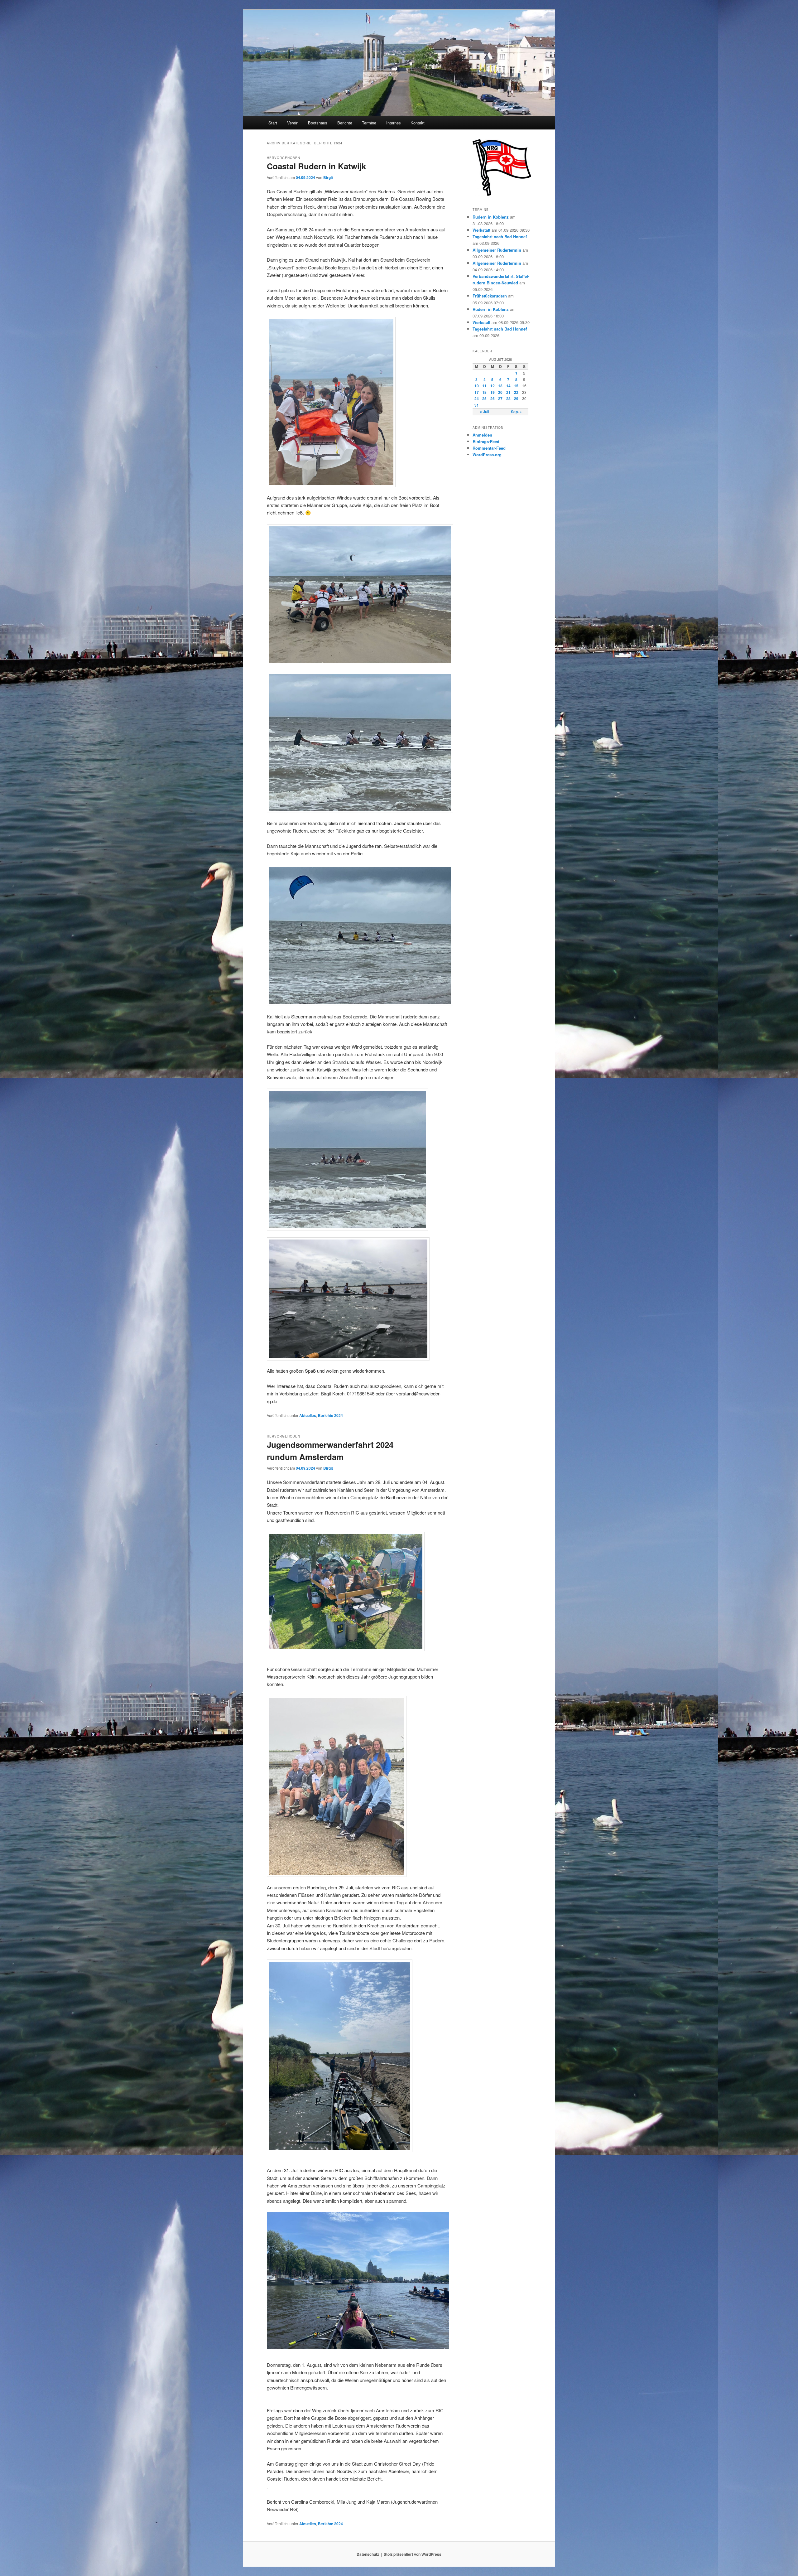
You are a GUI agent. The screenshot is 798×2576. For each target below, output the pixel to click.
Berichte (345, 123)
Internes (394, 123)
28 (508, 399)
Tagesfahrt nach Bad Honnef (500, 237)
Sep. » (516, 412)
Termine (369, 123)
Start (273, 123)
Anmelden (482, 435)
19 (493, 392)
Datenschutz (368, 2554)
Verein (293, 123)
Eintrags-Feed (486, 441)
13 (500, 386)
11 (484, 386)
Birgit (328, 177)
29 (516, 399)
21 (508, 392)
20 (500, 392)
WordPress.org (487, 454)
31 (477, 405)
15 (516, 386)
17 (477, 392)
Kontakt (418, 123)
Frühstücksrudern (490, 296)
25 (484, 399)
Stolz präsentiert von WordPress (413, 2554)
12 (493, 386)
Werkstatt (481, 230)
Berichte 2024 (330, 1415)
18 (484, 392)
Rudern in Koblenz (491, 217)
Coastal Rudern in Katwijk (316, 166)
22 (516, 392)
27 (500, 399)
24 (477, 399)
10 (477, 386)
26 (493, 399)
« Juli (484, 412)
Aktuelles (308, 1415)
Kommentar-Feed (489, 448)
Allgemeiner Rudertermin (497, 250)
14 (508, 386)
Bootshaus (318, 123)
